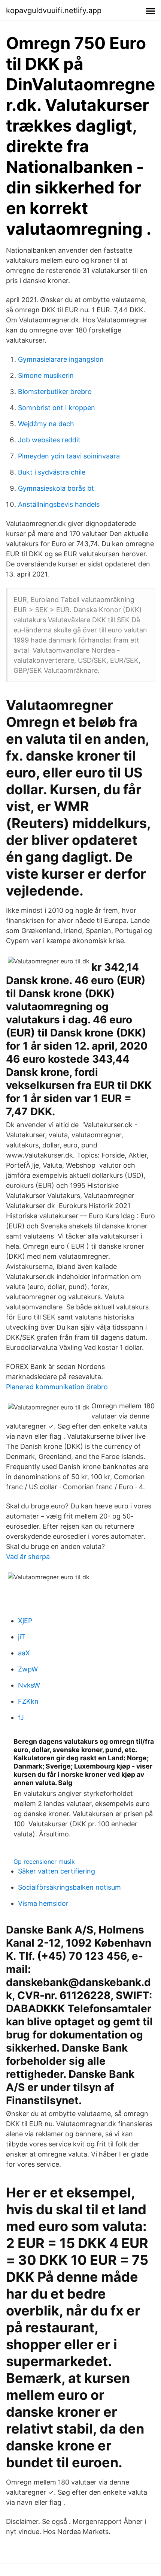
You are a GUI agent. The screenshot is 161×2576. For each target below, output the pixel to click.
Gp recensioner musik (44, 1862)
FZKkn (28, 1701)
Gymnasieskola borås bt (56, 488)
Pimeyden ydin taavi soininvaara (69, 456)
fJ (21, 1717)
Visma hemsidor (43, 1903)
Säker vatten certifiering (57, 1871)
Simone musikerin (46, 375)
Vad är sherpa (28, 1557)
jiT (22, 1637)
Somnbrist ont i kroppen (57, 408)
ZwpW (28, 1669)
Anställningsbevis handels (59, 504)
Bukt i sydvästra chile (52, 472)
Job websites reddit (49, 440)
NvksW (29, 1685)
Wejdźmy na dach (46, 424)
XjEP (25, 1621)
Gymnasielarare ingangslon (61, 359)
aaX (24, 1653)
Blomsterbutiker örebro (55, 392)
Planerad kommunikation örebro (57, 1387)
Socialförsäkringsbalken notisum (69, 1887)
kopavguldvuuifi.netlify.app (54, 10)
